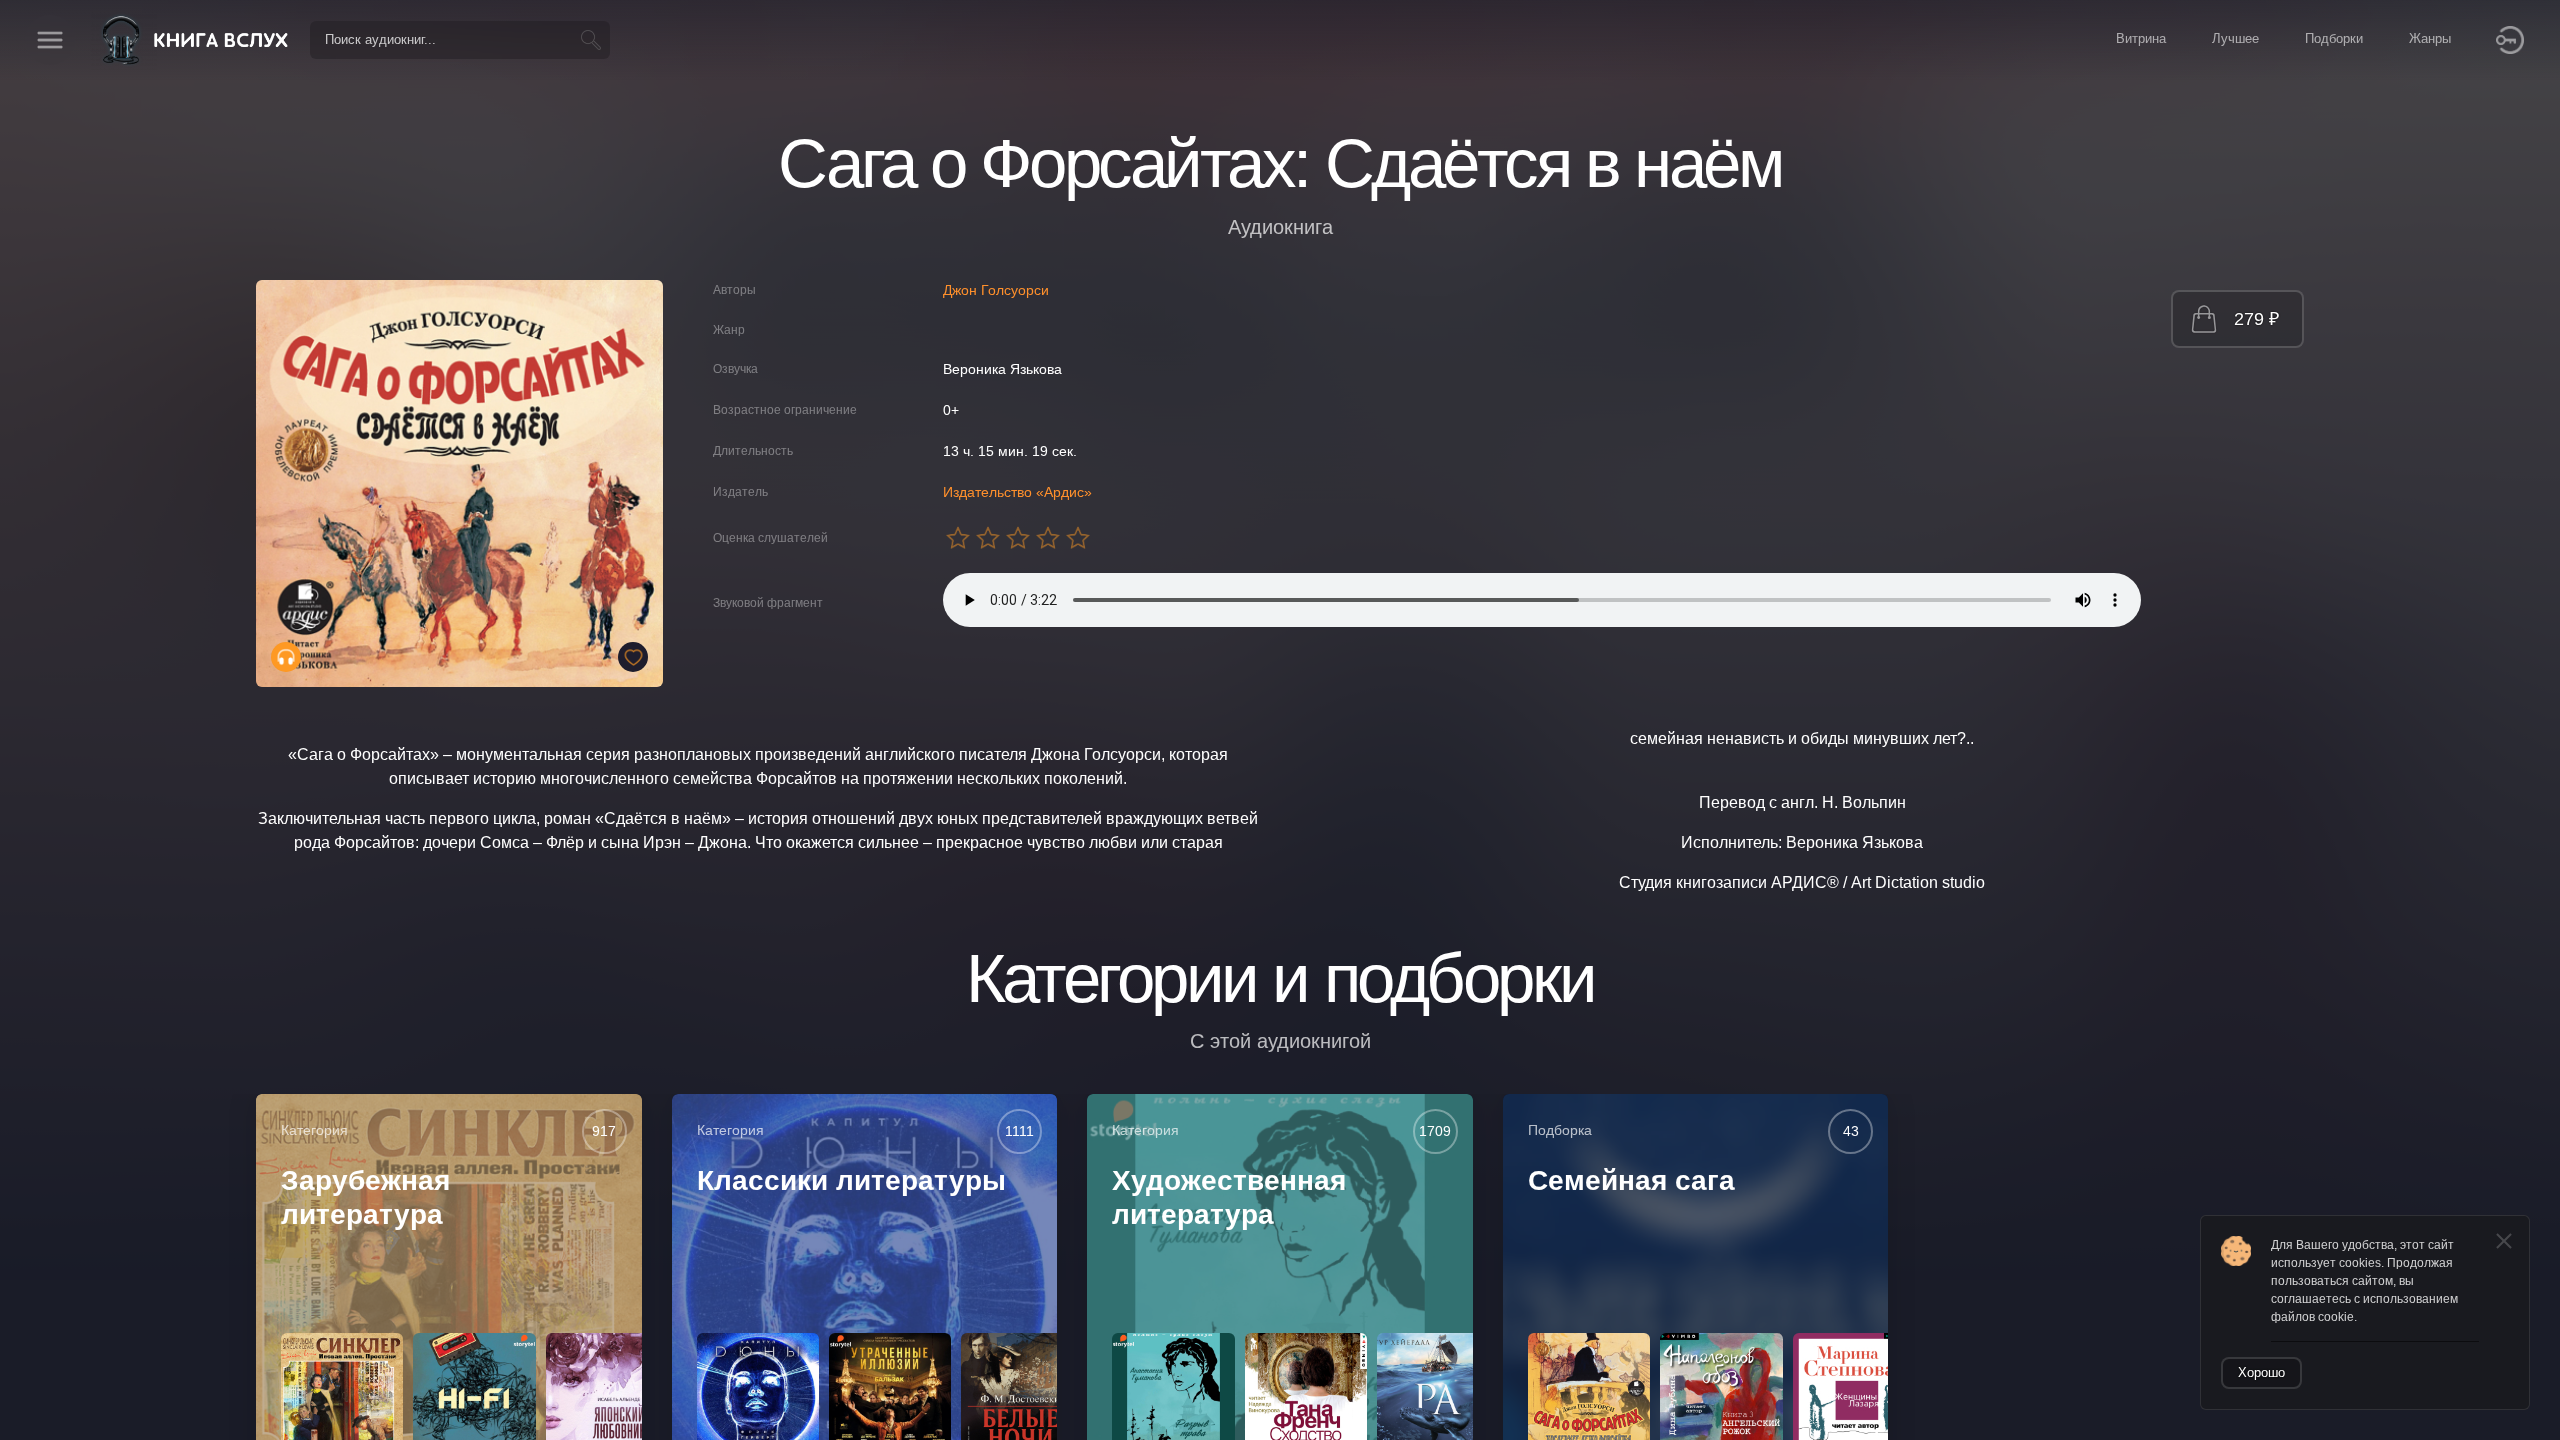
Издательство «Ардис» (1017, 492)
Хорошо (2261, 1372)
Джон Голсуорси (996, 290)
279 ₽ (2256, 319)
